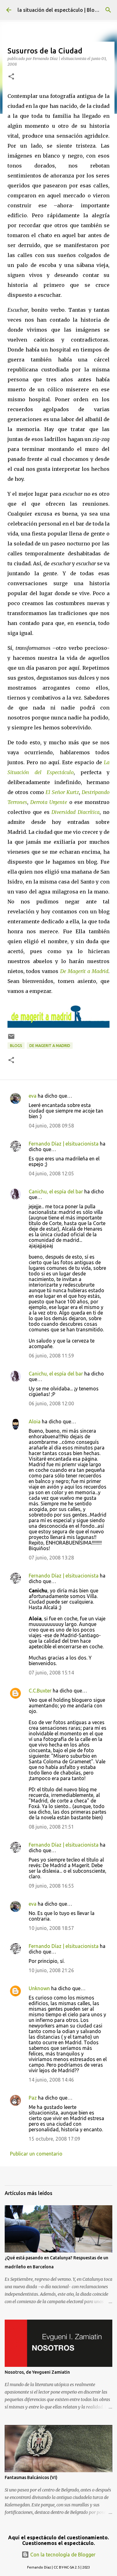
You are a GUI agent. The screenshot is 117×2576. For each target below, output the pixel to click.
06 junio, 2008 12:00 (51, 1403)
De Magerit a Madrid (50, 1046)
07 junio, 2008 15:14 (51, 1673)
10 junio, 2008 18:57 (51, 1928)
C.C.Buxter (40, 1691)
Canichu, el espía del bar (56, 1192)
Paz (33, 2098)
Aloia (35, 1421)
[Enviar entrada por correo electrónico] (11, 1039)
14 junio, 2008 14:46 (51, 2080)
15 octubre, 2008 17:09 (54, 2139)
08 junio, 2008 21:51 (51, 1827)
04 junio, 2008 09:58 (51, 1126)
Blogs (16, 1046)
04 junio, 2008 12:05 (51, 1173)
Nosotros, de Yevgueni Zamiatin (37, 2372)
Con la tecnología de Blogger (62, 2555)
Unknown (39, 1988)
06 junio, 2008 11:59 (51, 1356)
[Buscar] (108, 10)
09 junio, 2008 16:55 (51, 1886)
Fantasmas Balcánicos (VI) (31, 2477)
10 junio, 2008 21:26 (51, 1970)
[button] (11, 77)
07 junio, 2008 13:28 (51, 1558)
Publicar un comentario (36, 2154)
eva (33, 1096)
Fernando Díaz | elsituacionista (64, 1144)
